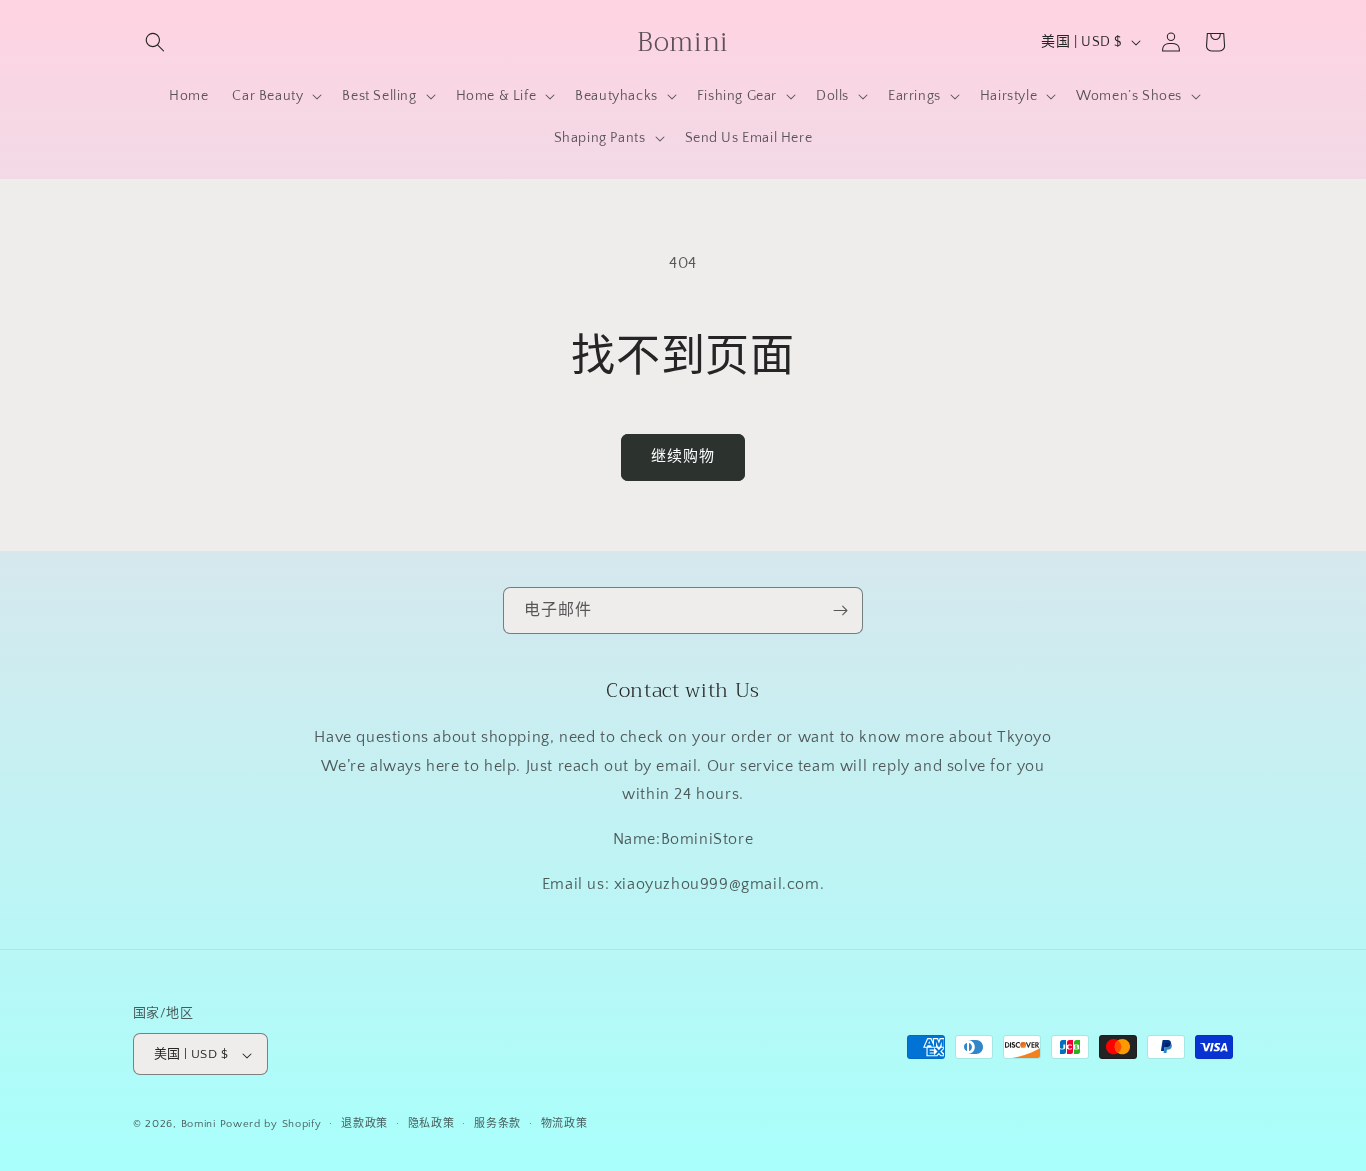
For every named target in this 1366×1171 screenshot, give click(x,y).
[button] (155, 42)
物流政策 (564, 1124)
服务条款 (497, 1124)
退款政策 (364, 1124)
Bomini (198, 1125)
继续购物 (683, 456)
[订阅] (840, 610)
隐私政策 (431, 1124)
